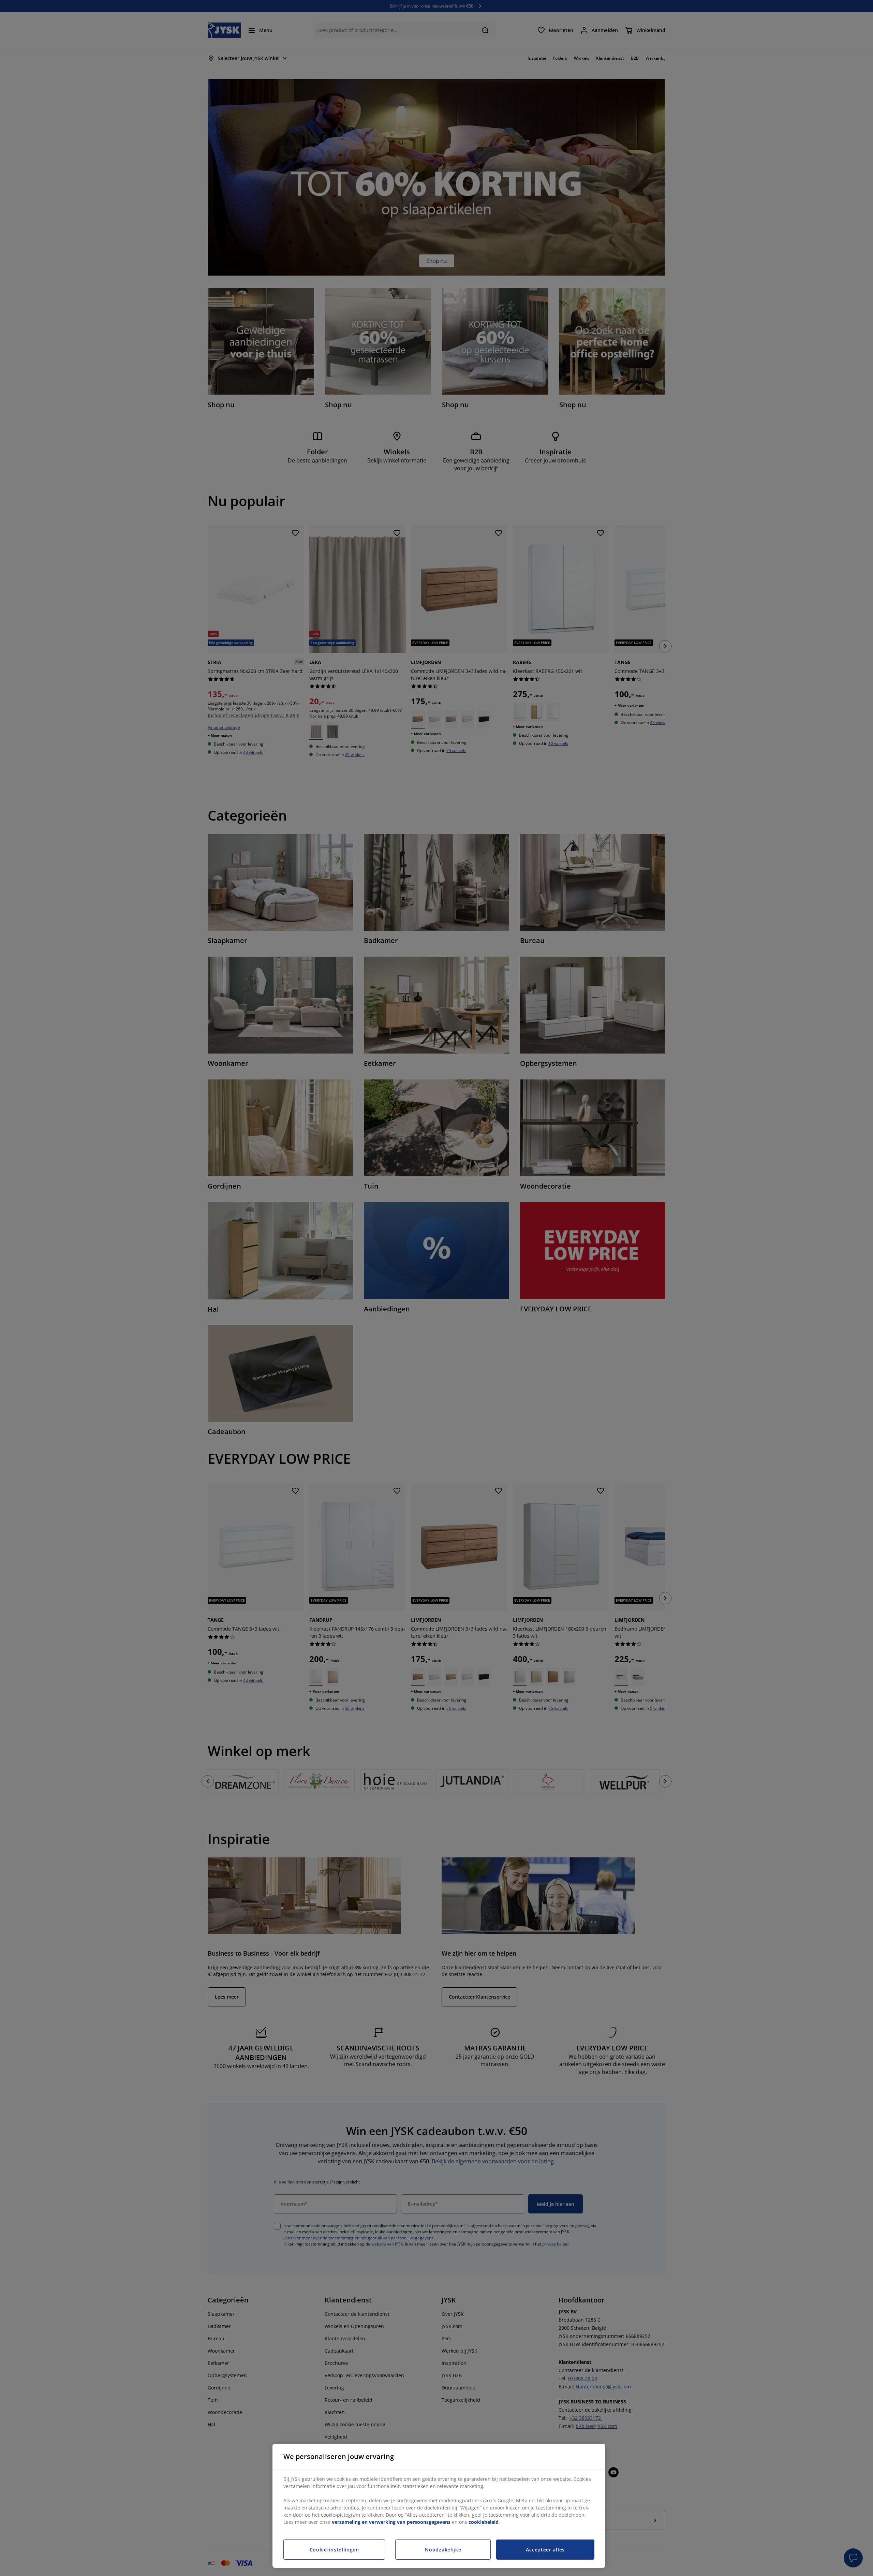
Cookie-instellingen (334, 2550)
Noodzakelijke (443, 2550)
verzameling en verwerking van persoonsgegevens (391, 2522)
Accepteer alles (545, 2550)
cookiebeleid (484, 2522)
